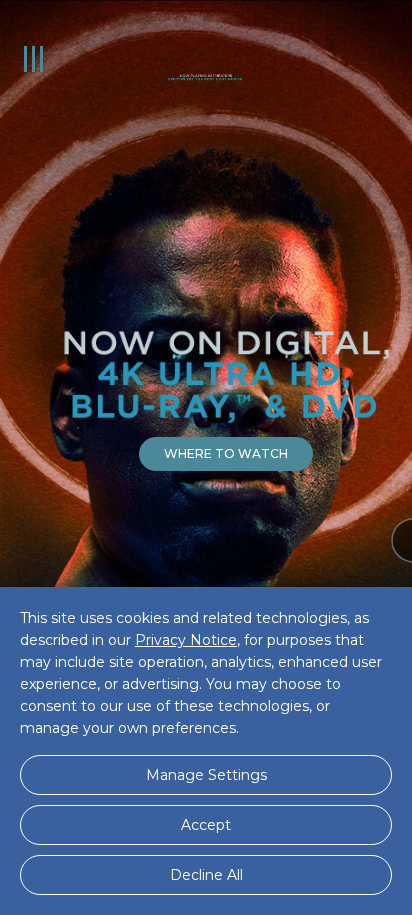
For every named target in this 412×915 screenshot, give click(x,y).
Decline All (206, 875)
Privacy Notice (186, 640)
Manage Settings (206, 775)
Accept (206, 825)
